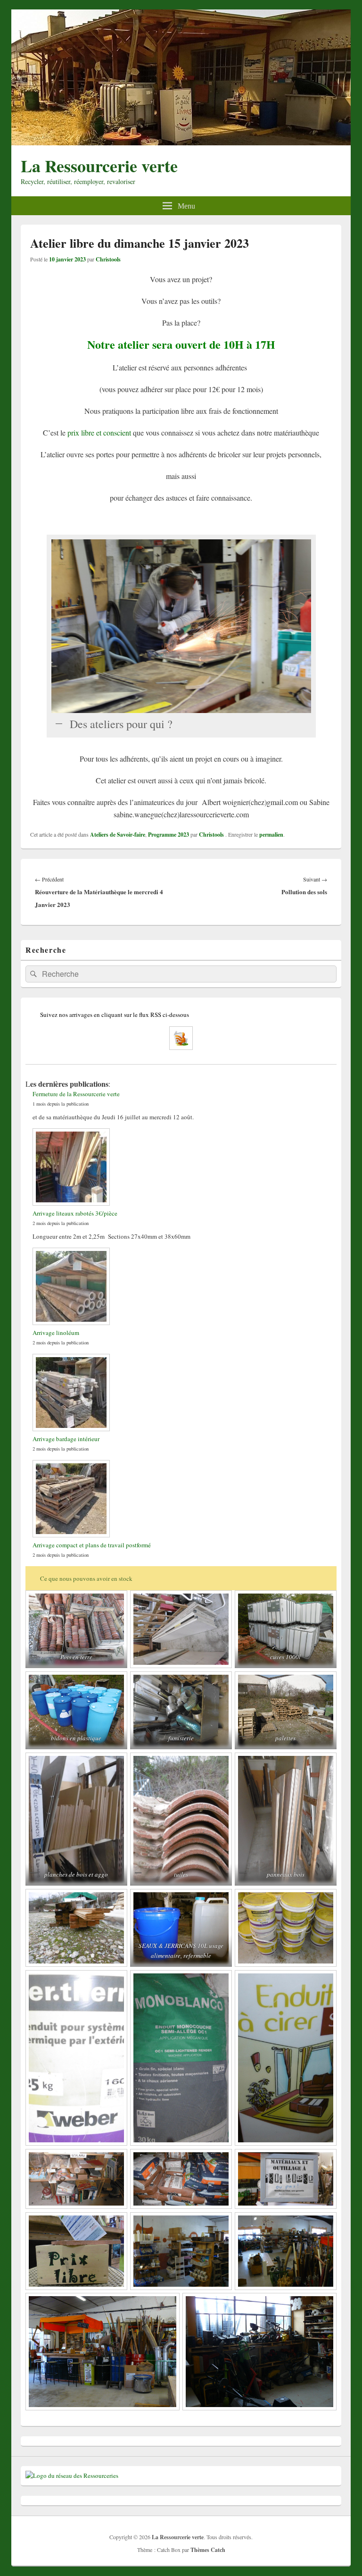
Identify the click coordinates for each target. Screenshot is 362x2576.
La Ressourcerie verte (99, 166)
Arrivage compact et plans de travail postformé (92, 1545)
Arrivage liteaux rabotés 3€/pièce (75, 1213)
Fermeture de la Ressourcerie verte (76, 1094)
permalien (271, 835)
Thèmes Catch (208, 2550)
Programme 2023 (169, 835)
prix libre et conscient (99, 432)
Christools (108, 259)
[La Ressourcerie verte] (181, 142)
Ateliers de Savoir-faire (118, 835)
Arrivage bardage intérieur (66, 1439)
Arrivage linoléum (56, 1333)
